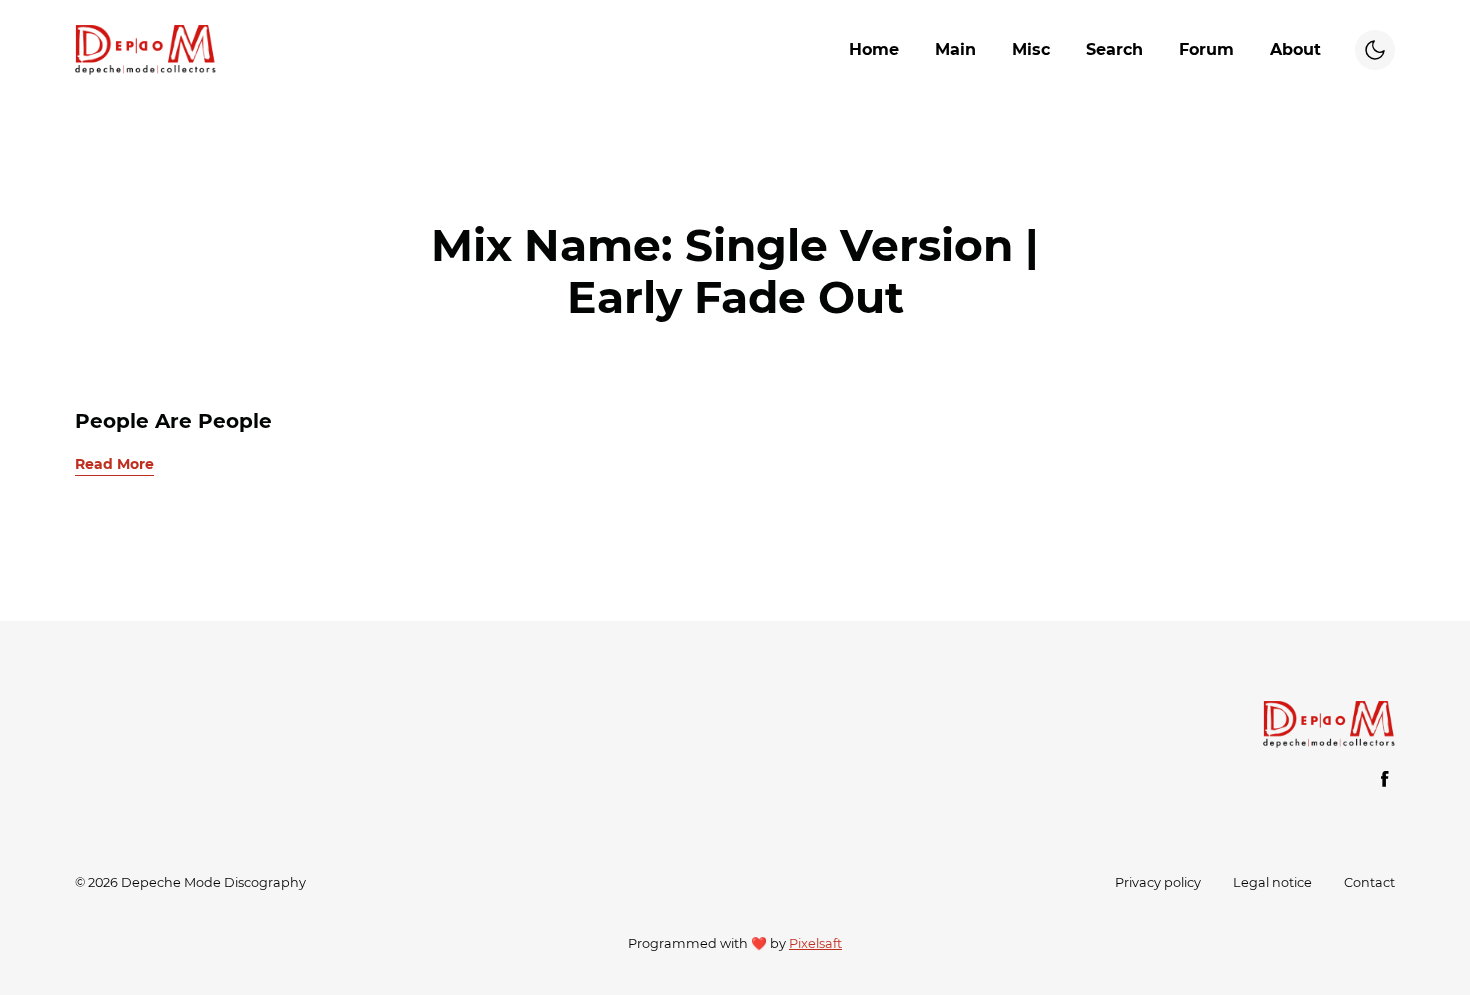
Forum (1206, 49)
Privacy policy (1158, 882)
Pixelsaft (815, 943)
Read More (114, 464)
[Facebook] (1385, 779)
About (1295, 49)
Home (874, 49)
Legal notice (1272, 882)
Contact (1369, 882)
